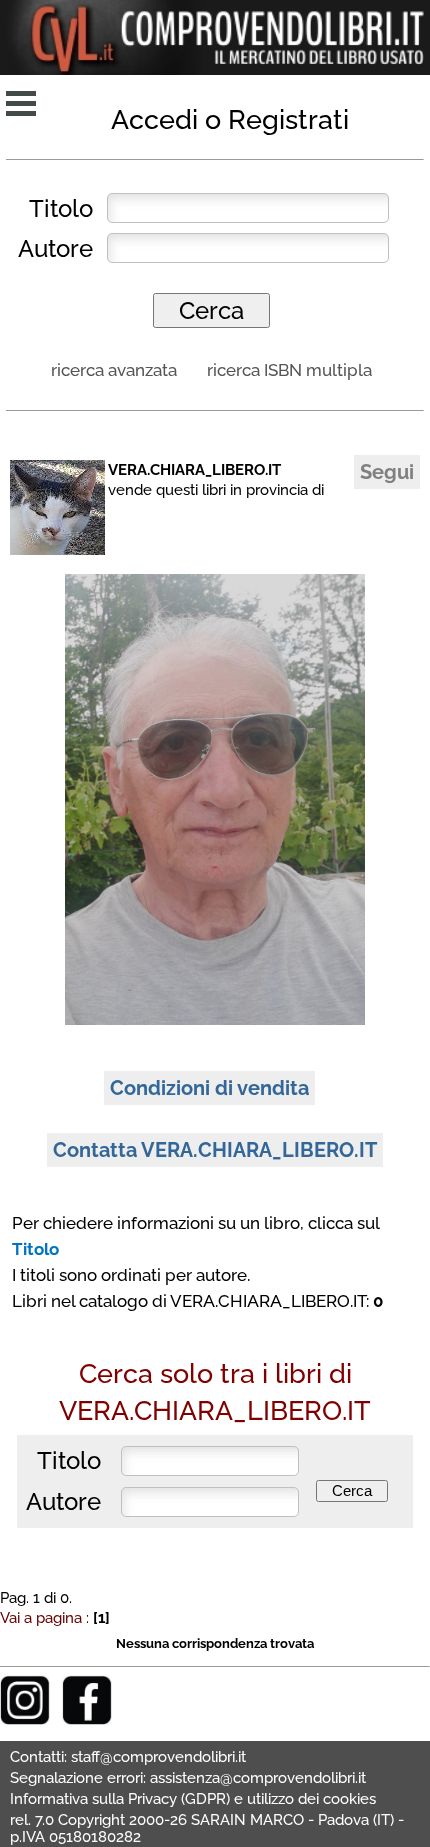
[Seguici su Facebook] (87, 1719)
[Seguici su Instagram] (25, 1719)
